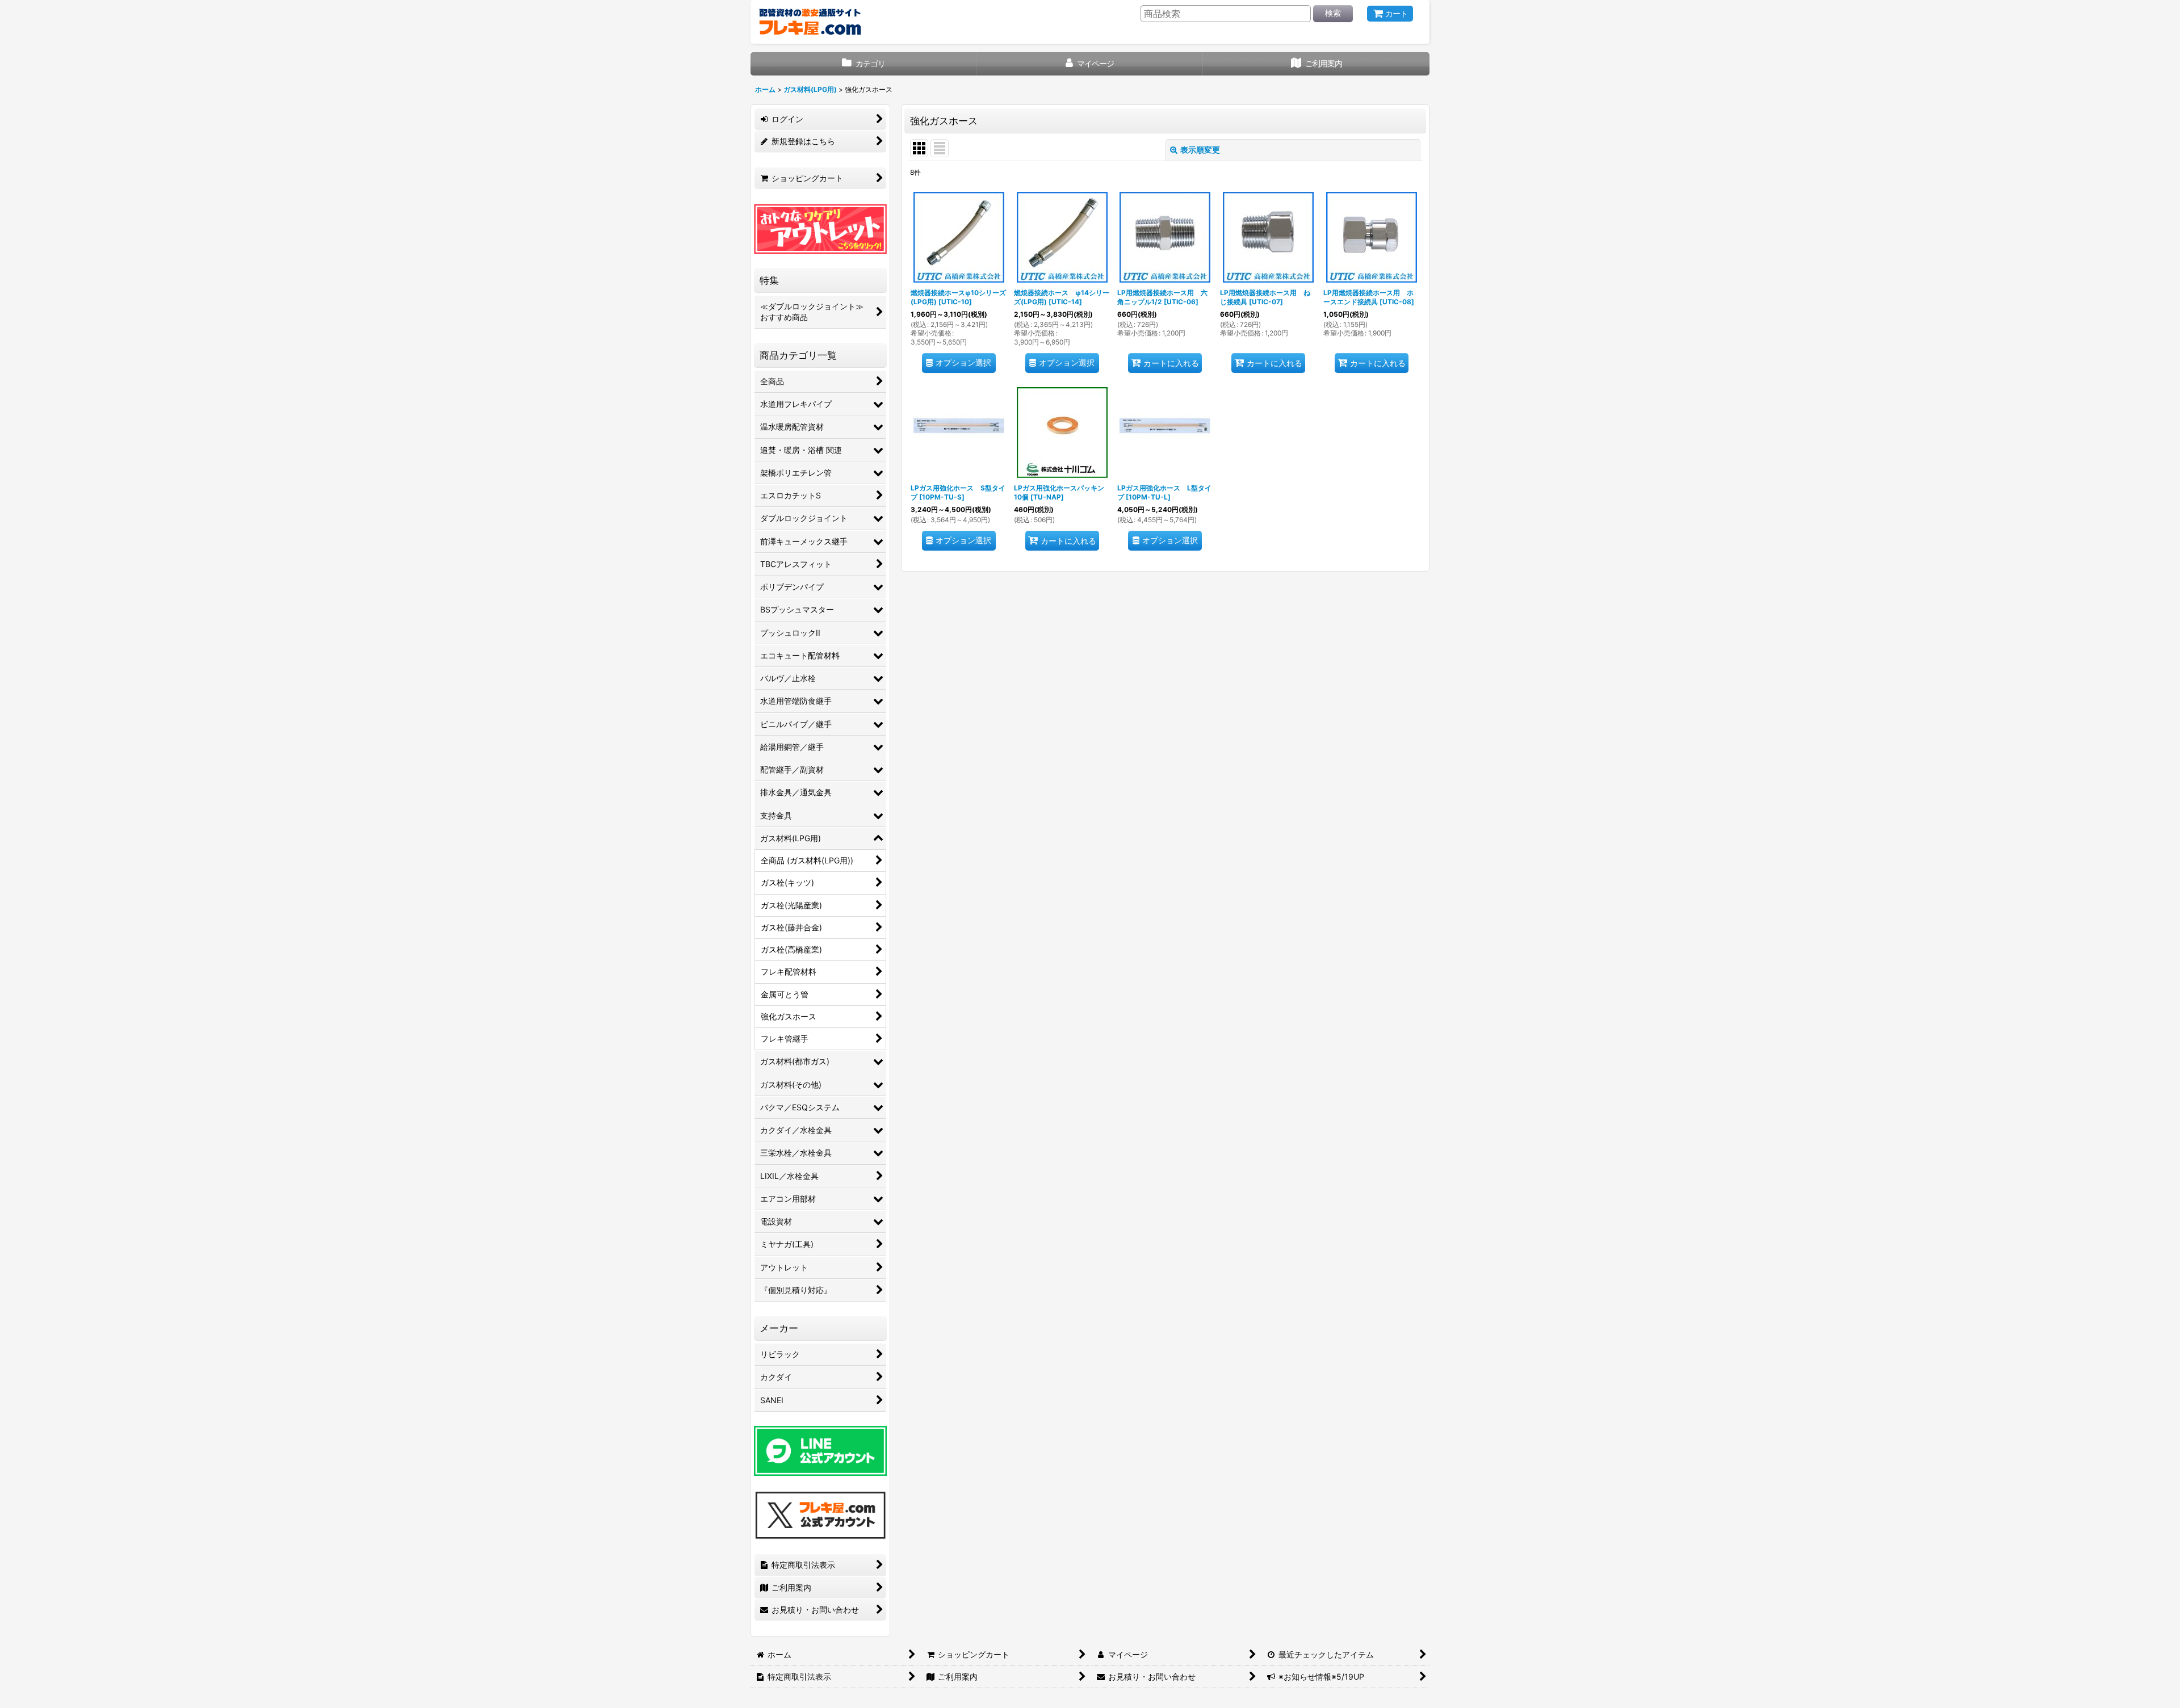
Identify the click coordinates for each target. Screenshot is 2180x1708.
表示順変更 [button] (1200, 150)
